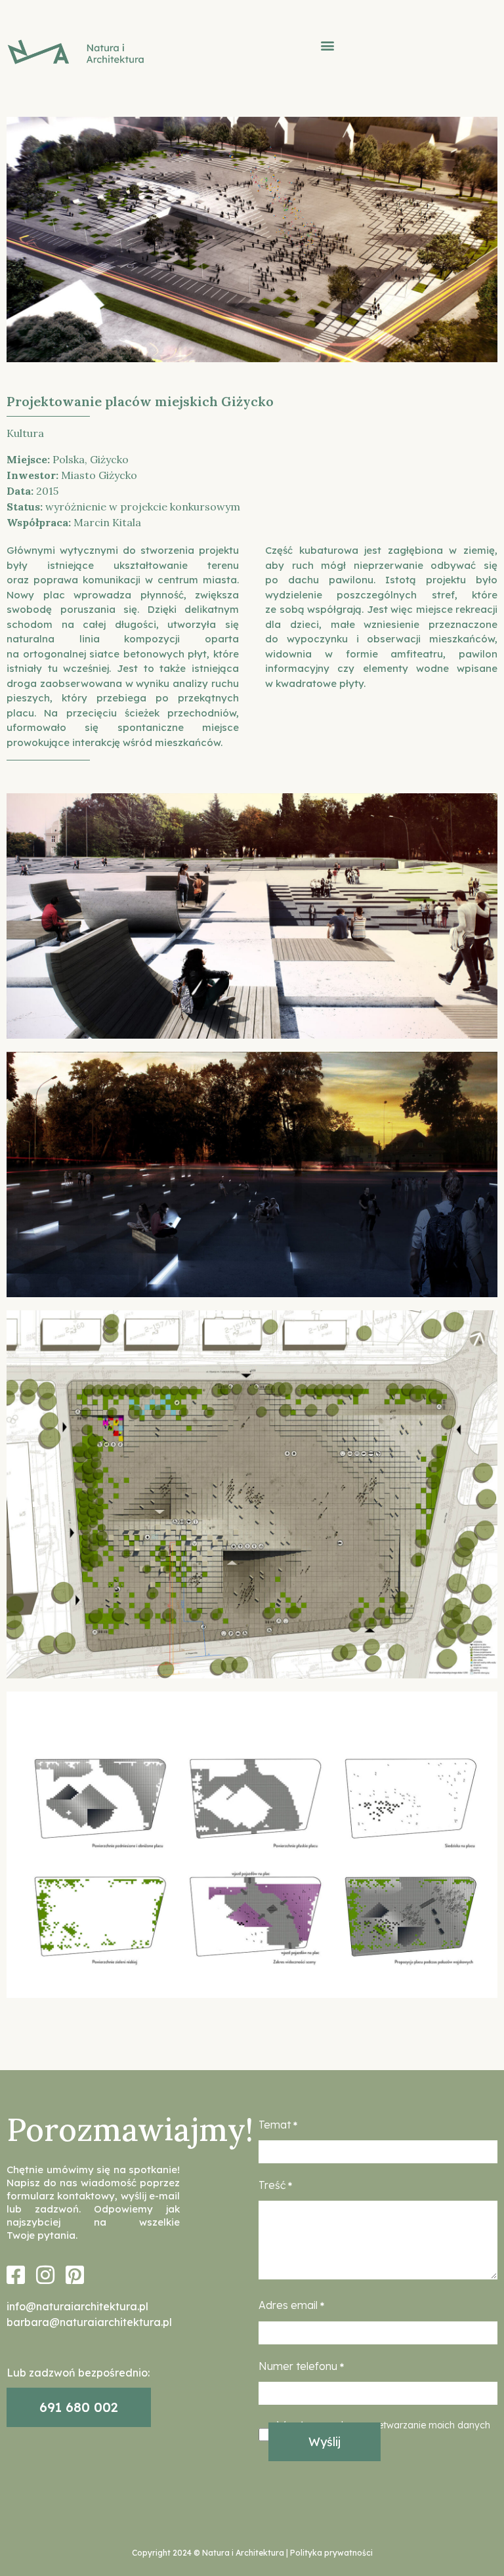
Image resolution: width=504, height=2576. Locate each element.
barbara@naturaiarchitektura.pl (89, 2322)
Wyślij (325, 2442)
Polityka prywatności (331, 2553)
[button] (328, 46)
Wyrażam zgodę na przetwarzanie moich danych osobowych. (384, 2433)
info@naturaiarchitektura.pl (77, 2306)
